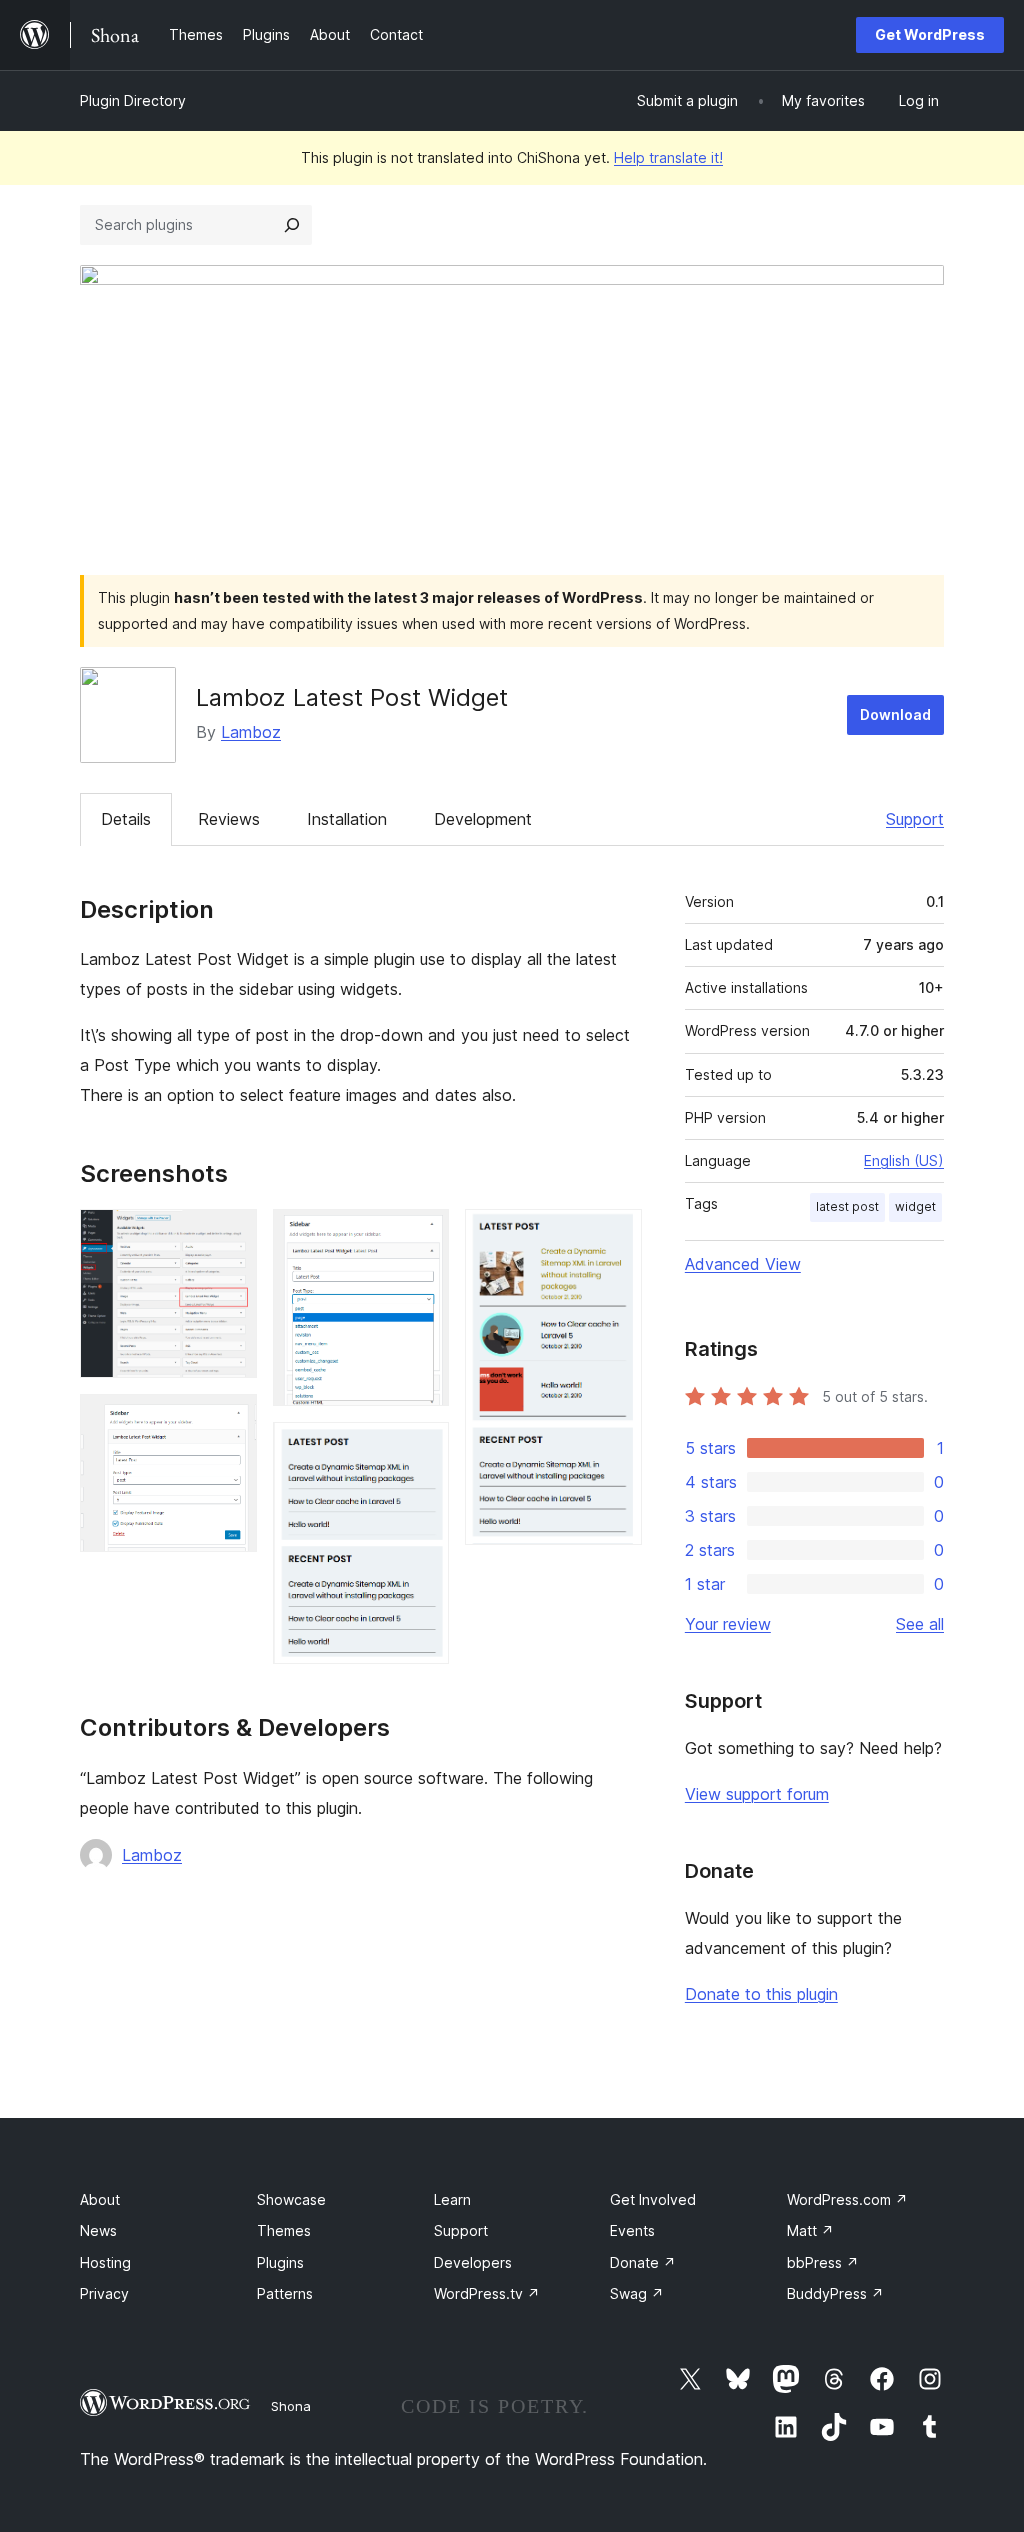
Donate (643, 2262)
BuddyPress (835, 2293)
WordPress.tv (487, 2293)
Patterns (285, 2293)
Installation (347, 819)
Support (915, 819)
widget (915, 1206)
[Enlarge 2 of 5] (230, 1421)
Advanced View (743, 1264)
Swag (637, 2293)
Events (632, 2230)
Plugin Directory (133, 100)
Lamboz (251, 732)
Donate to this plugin (761, 1994)
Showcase (291, 2199)
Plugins (280, 2262)
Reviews (229, 819)
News (98, 2230)
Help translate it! (668, 157)
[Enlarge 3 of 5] (422, 1236)
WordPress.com (847, 2199)
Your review (728, 1624)
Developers (473, 2262)
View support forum (757, 1794)
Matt (810, 2230)
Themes (284, 2230)
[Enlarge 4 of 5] (422, 1449)
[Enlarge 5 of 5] (615, 1236)
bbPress (823, 2262)
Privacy (104, 2293)
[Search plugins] (292, 225)
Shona (291, 2406)
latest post (847, 1206)
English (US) (904, 1160)
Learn (452, 2199)
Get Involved (653, 2199)
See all (920, 1624)
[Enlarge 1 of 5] (230, 1236)
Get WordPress (930, 34)
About (100, 2199)
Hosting (105, 2262)
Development (483, 819)
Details (126, 819)
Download (895, 714)
